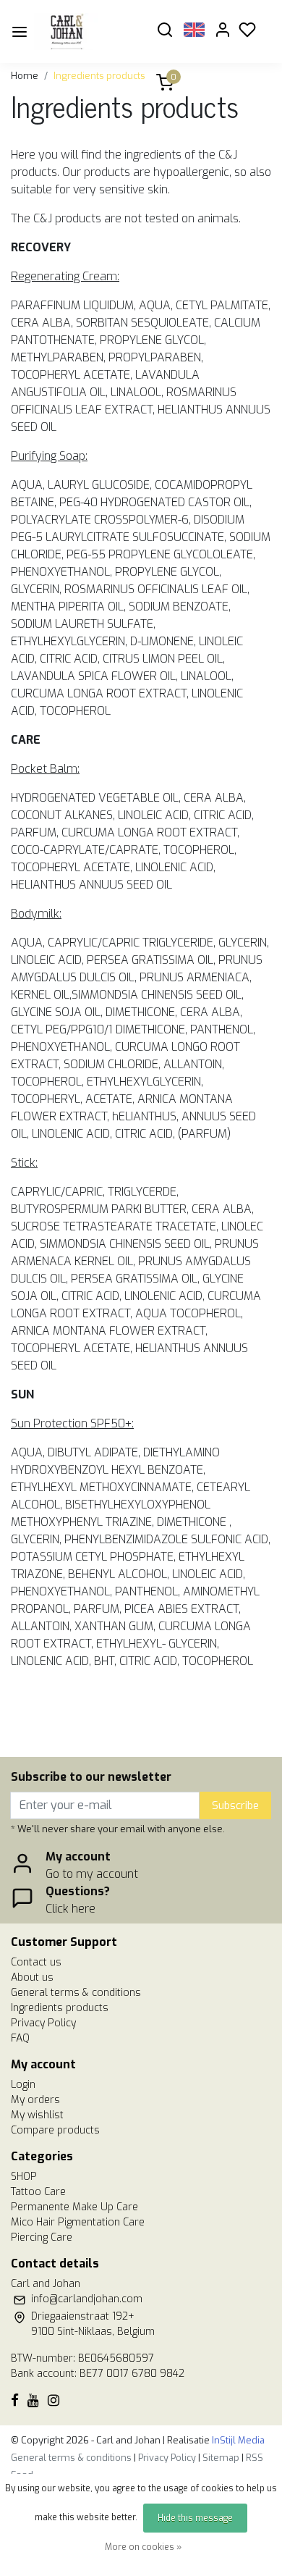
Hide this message (195, 2518)
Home (25, 76)
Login (23, 2085)
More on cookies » (143, 2547)
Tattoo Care (38, 2192)
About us (32, 1977)
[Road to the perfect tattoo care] (87, 32)
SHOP (24, 2177)
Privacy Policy (43, 2023)
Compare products (55, 2130)
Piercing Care (42, 2237)
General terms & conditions (76, 1993)
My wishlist (37, 2115)
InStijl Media (237, 2440)
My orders (35, 2100)
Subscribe (235, 1806)
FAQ (20, 2038)
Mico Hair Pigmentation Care (78, 2222)
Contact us (36, 1962)
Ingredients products (99, 76)
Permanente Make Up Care (74, 2207)
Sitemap (221, 2458)
